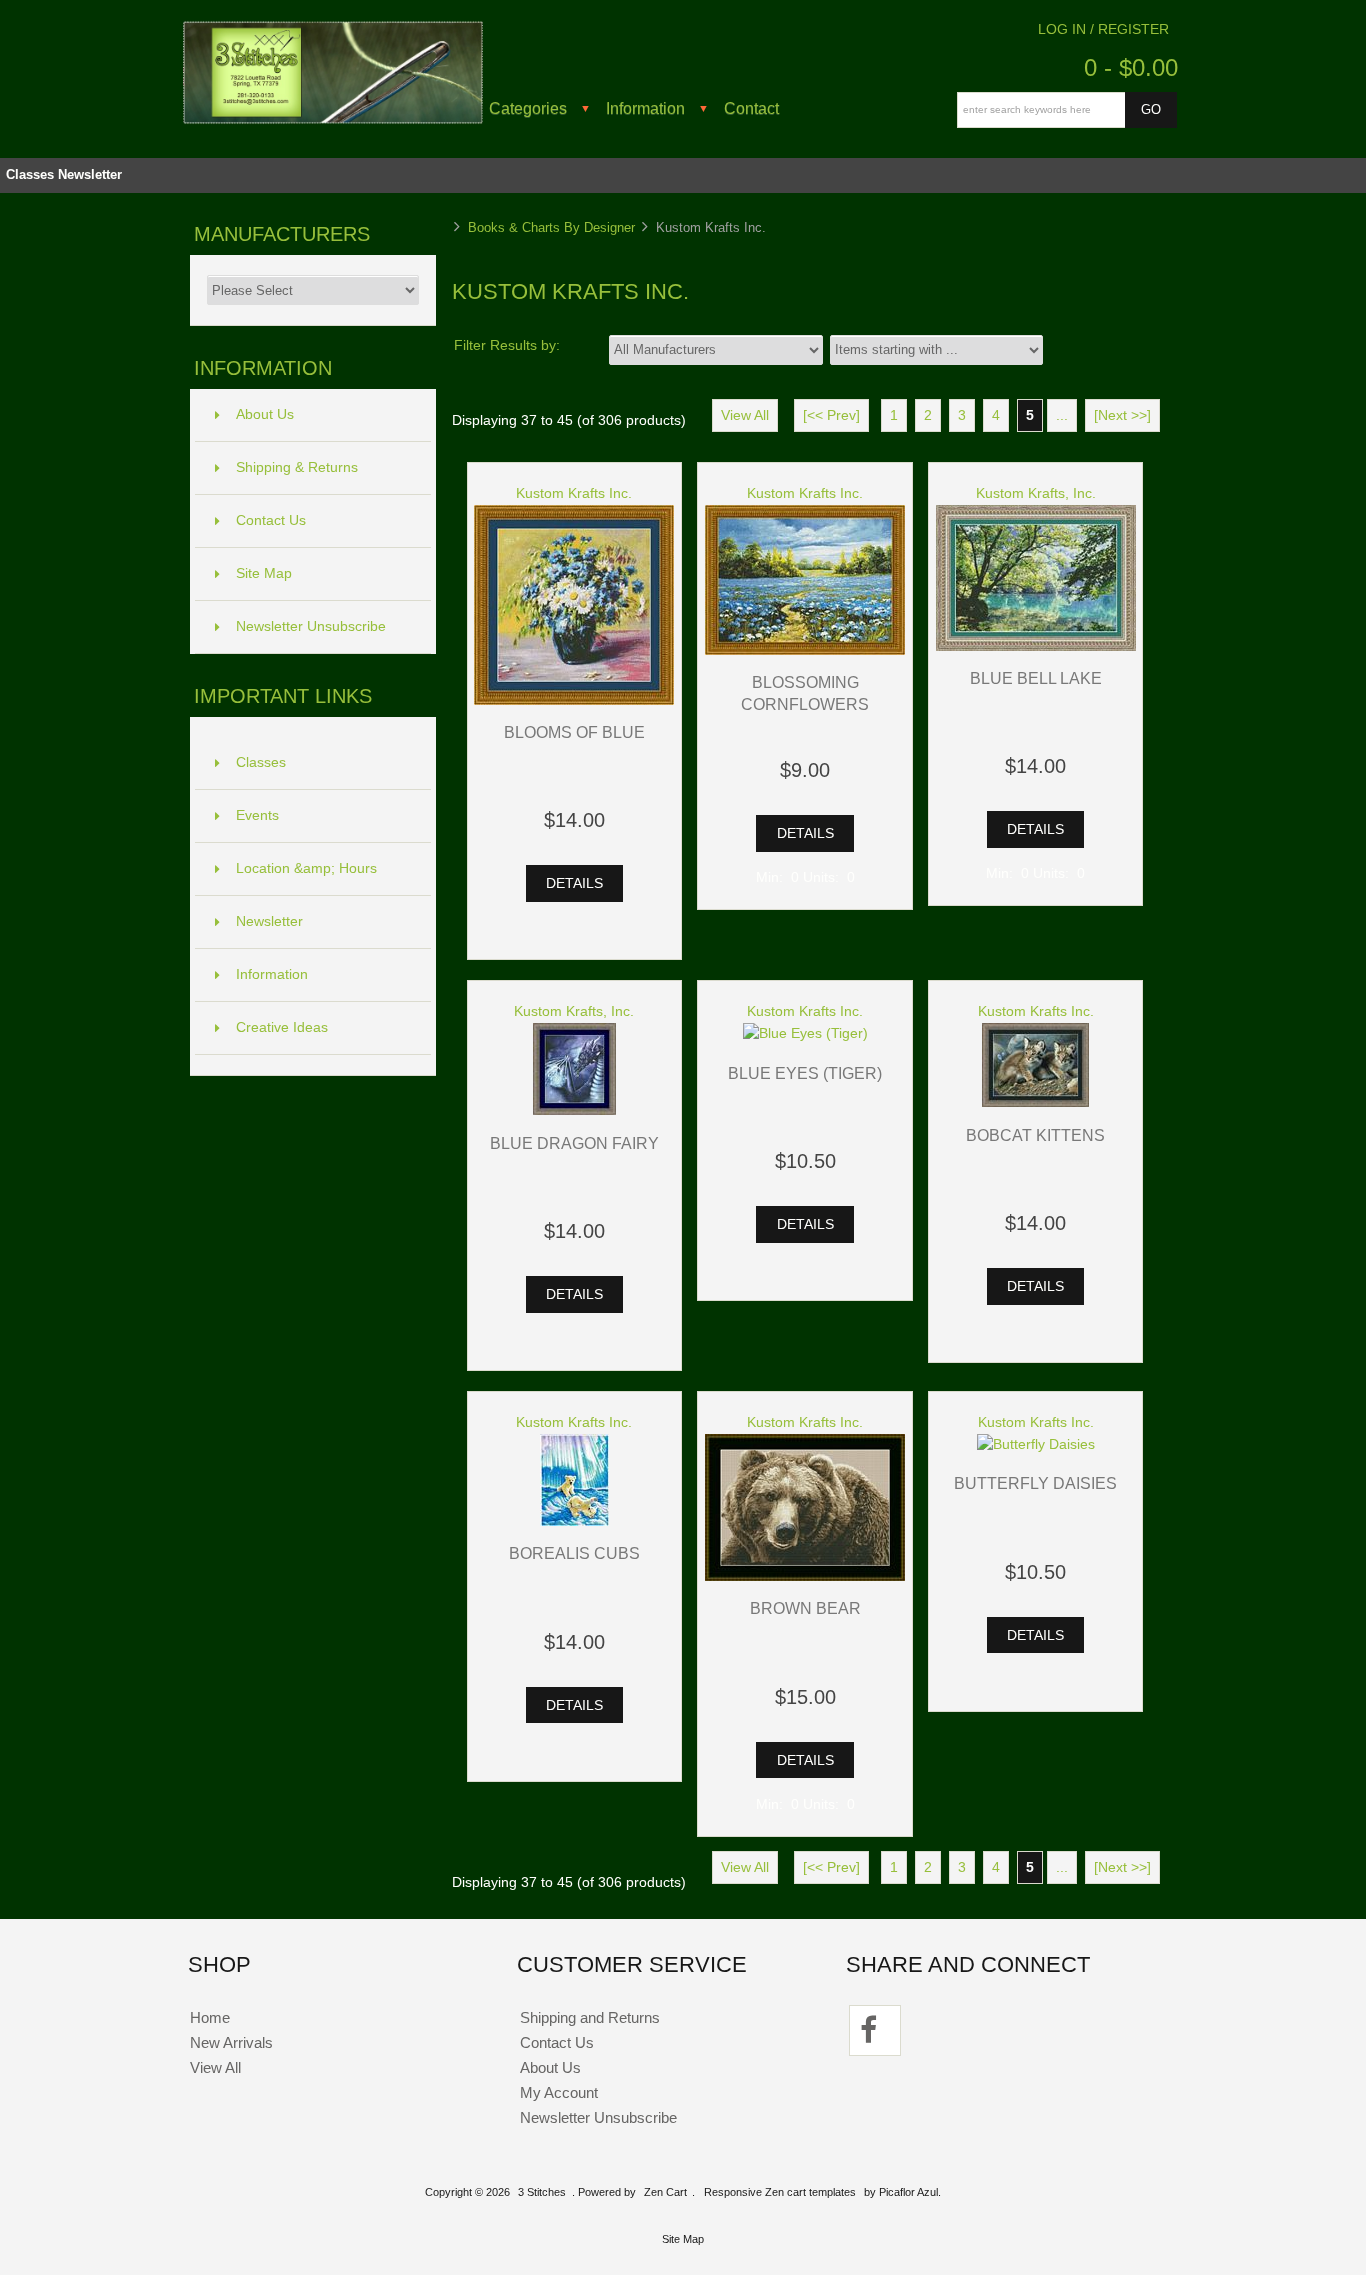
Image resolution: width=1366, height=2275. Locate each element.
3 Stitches (542, 2192)
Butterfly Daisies (1035, 1483)
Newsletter (90, 174)
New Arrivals (231, 2042)
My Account (559, 2092)
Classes (30, 174)
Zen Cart (665, 2192)
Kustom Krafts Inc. (574, 493)
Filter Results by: (507, 345)
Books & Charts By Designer (551, 227)
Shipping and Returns (590, 2017)
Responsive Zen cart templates (780, 2192)
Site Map (264, 573)
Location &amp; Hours (306, 868)
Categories (528, 108)
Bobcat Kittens (1035, 1135)
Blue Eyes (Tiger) (805, 1073)
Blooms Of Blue (574, 732)
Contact (751, 108)
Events (257, 815)
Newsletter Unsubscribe (311, 626)
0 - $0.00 (1131, 67)
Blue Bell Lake (1036, 678)
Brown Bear (805, 1608)
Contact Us (271, 520)
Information (645, 108)
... (1062, 415)
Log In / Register (1103, 29)
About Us (265, 414)
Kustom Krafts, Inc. (1036, 493)
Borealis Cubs (574, 1553)
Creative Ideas (282, 1027)
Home (210, 2017)
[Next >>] (1122, 415)
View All (745, 415)
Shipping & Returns (297, 467)
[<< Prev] (831, 415)
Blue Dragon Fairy (574, 1143)
